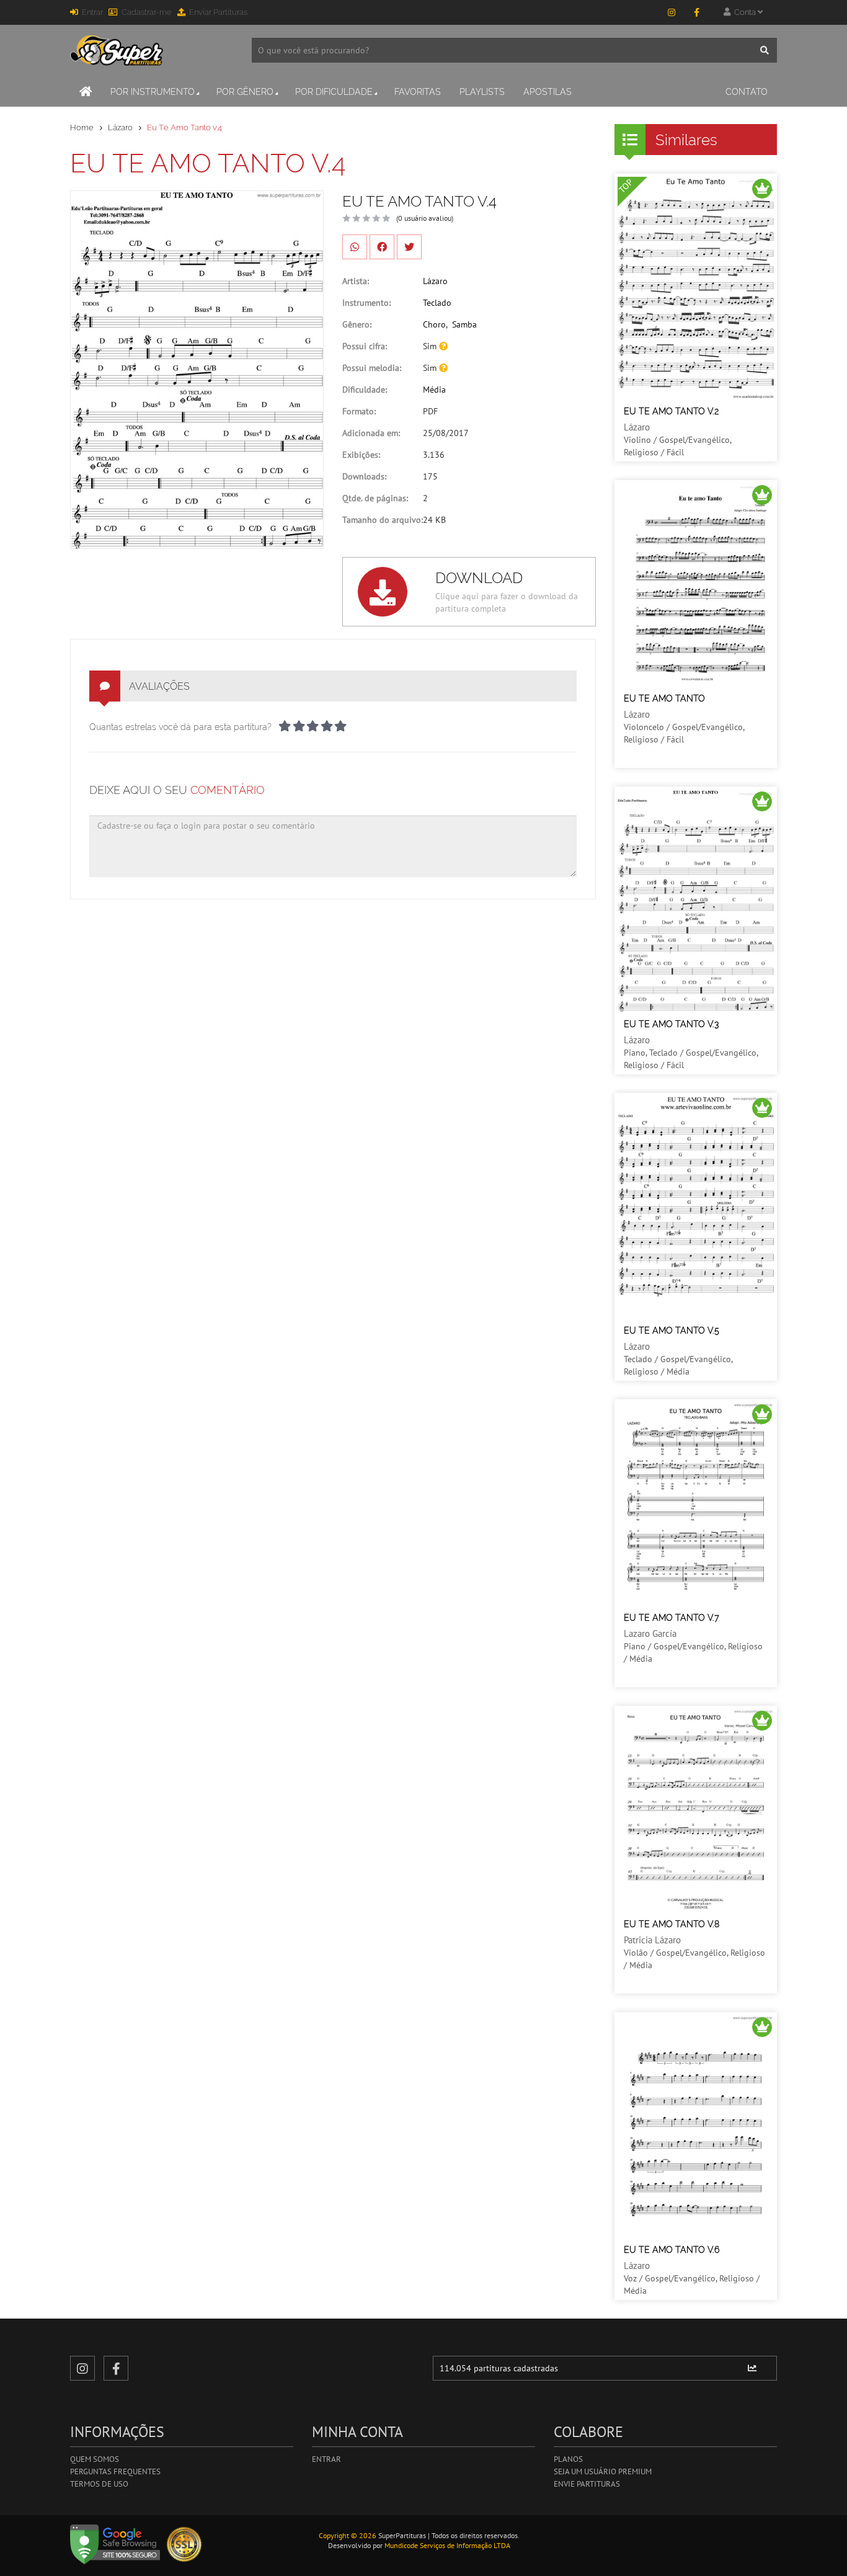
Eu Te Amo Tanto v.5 (672, 1330)
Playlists (482, 92)
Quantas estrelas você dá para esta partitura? (180, 727)
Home (82, 127)
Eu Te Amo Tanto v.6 (672, 2250)
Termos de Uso (99, 2484)
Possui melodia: (372, 368)
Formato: (359, 411)
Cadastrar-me (147, 12)
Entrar (92, 12)
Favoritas (418, 92)
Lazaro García (650, 1633)
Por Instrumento (153, 92)
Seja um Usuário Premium (603, 2471)
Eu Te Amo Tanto (664, 698)
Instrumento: (366, 303)
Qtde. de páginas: (375, 498)
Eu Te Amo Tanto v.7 (672, 1618)
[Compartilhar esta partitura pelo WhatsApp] (355, 247)
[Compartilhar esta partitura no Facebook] (382, 247)
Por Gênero (245, 92)
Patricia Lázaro (652, 1940)
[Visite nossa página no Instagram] (672, 12)
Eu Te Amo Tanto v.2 (671, 411)
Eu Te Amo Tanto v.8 (672, 1924)
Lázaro (120, 127)
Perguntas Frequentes (115, 2471)
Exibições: (361, 455)
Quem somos (95, 2459)
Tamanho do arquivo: (383, 520)
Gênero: (357, 324)
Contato (747, 92)
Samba (464, 324)
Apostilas (548, 92)
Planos (568, 2459)
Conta (744, 12)
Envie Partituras (587, 2484)
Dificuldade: (365, 390)
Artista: (356, 281)
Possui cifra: (365, 346)
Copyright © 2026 (348, 2535)
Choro (434, 324)
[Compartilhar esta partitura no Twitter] (409, 247)
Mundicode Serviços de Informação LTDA (447, 2545)
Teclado (437, 303)
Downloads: (364, 476)
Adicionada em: (371, 433)
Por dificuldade (334, 92)
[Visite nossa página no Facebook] (696, 12)
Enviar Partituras (218, 12)
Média (434, 390)
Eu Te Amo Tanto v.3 (671, 1024)
